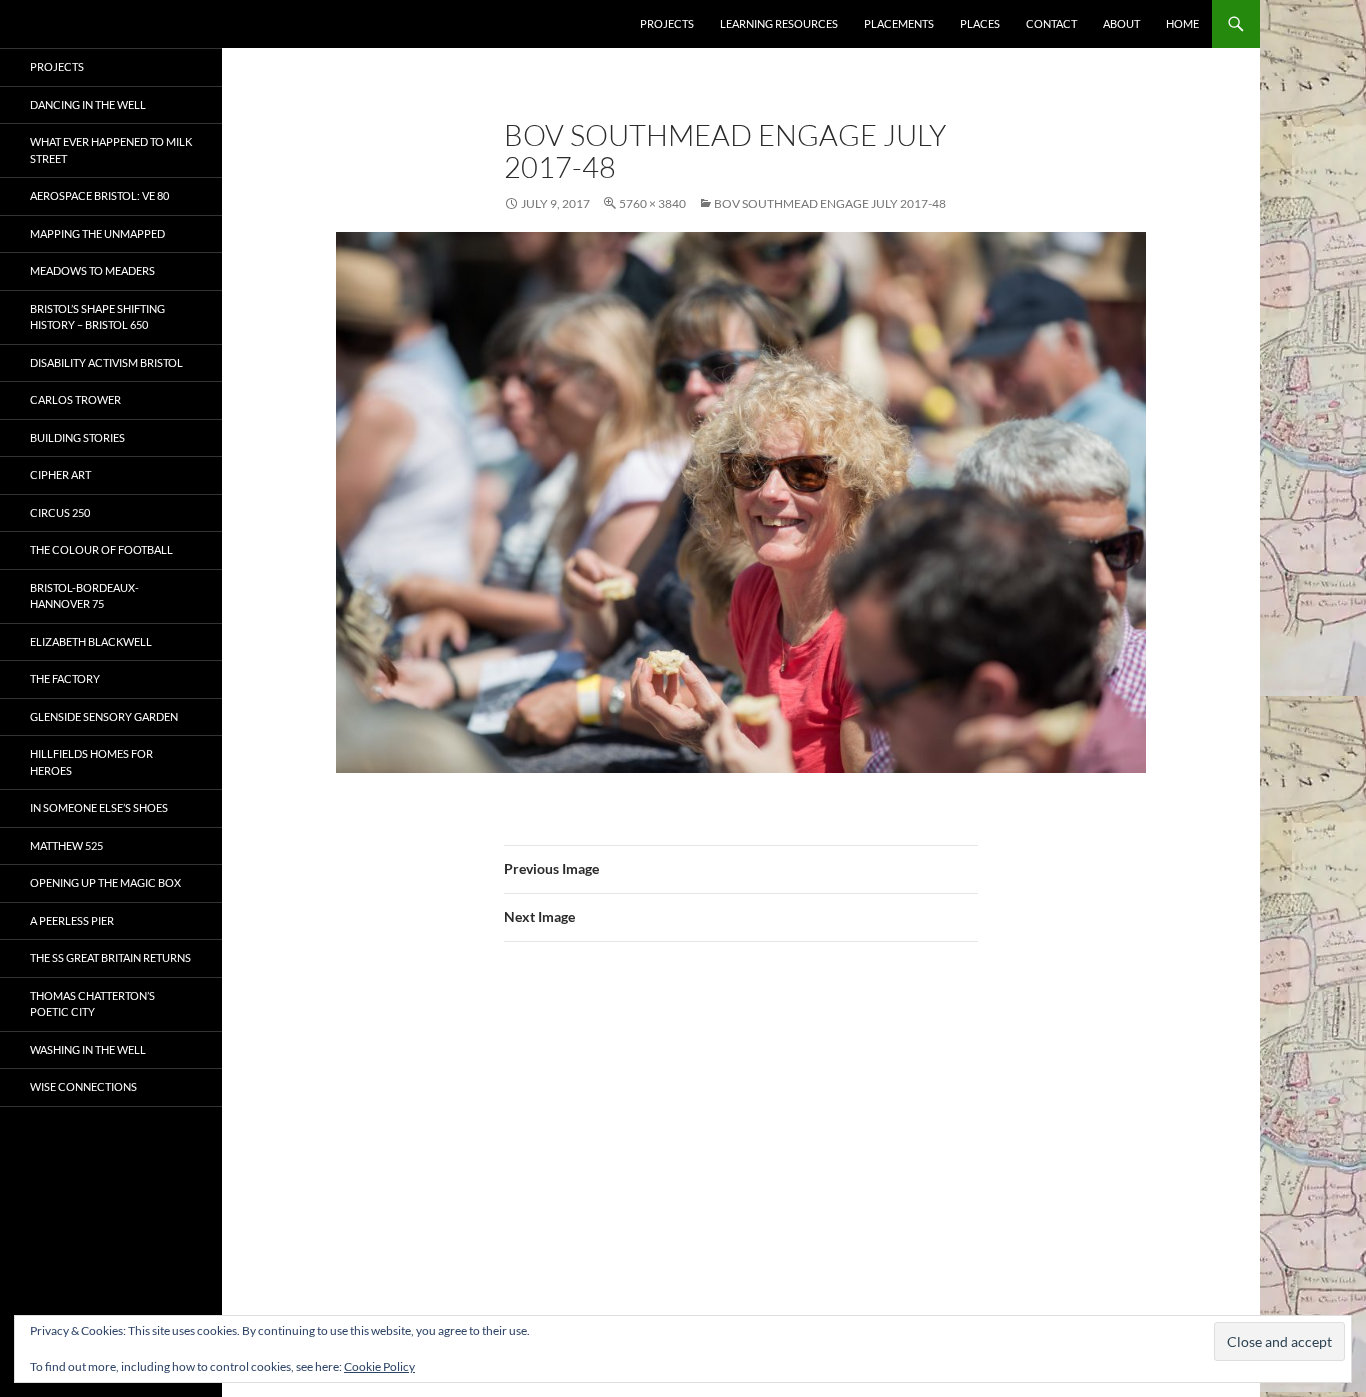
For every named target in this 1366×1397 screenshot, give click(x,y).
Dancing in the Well (88, 104)
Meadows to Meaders (92, 270)
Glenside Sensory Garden (104, 716)
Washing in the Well (88, 1049)
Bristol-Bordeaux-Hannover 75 (84, 596)
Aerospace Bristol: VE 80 (99, 195)
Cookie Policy (379, 1366)
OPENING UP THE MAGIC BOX (105, 882)
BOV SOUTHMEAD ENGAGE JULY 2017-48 (830, 203)
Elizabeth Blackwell (91, 641)
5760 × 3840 (652, 203)
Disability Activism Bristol (106, 362)
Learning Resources (779, 23)
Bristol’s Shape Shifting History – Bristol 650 (97, 317)
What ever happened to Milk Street (111, 150)
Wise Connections (83, 1086)
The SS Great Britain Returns (110, 957)
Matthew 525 (66, 845)
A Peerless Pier (72, 920)
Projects (667, 23)
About (1121, 23)
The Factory (65, 678)
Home (1182, 23)
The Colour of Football (101, 549)
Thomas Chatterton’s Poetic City (92, 1004)
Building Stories (77, 437)
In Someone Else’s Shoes (99, 807)
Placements (899, 23)
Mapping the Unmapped (97, 233)
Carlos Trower (75, 399)
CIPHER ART (60, 474)
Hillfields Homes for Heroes (91, 762)
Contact (1051, 23)
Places (980, 23)
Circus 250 (60, 512)
